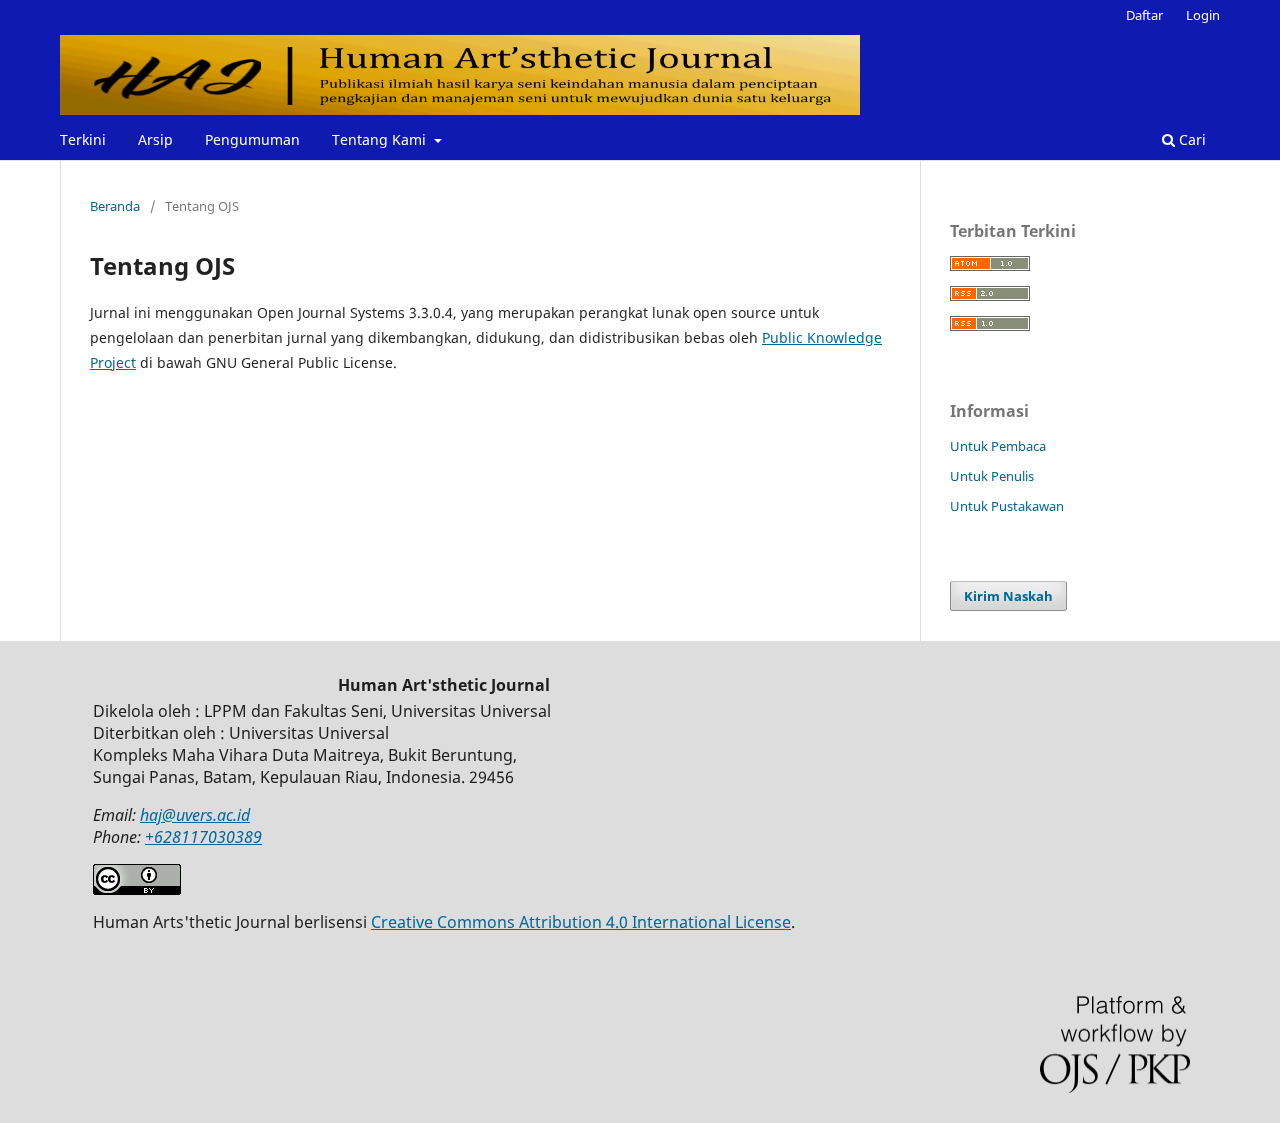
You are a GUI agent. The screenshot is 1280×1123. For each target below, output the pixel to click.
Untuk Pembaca (998, 446)
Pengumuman (252, 139)
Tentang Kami (381, 139)
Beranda (115, 206)
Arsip (155, 139)
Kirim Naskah (1008, 596)
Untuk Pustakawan (1007, 506)
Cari (1190, 139)
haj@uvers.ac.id (195, 815)
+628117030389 (203, 837)
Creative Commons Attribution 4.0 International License (581, 922)
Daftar (1144, 15)
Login (1203, 15)
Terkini (83, 139)
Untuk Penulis (992, 476)
